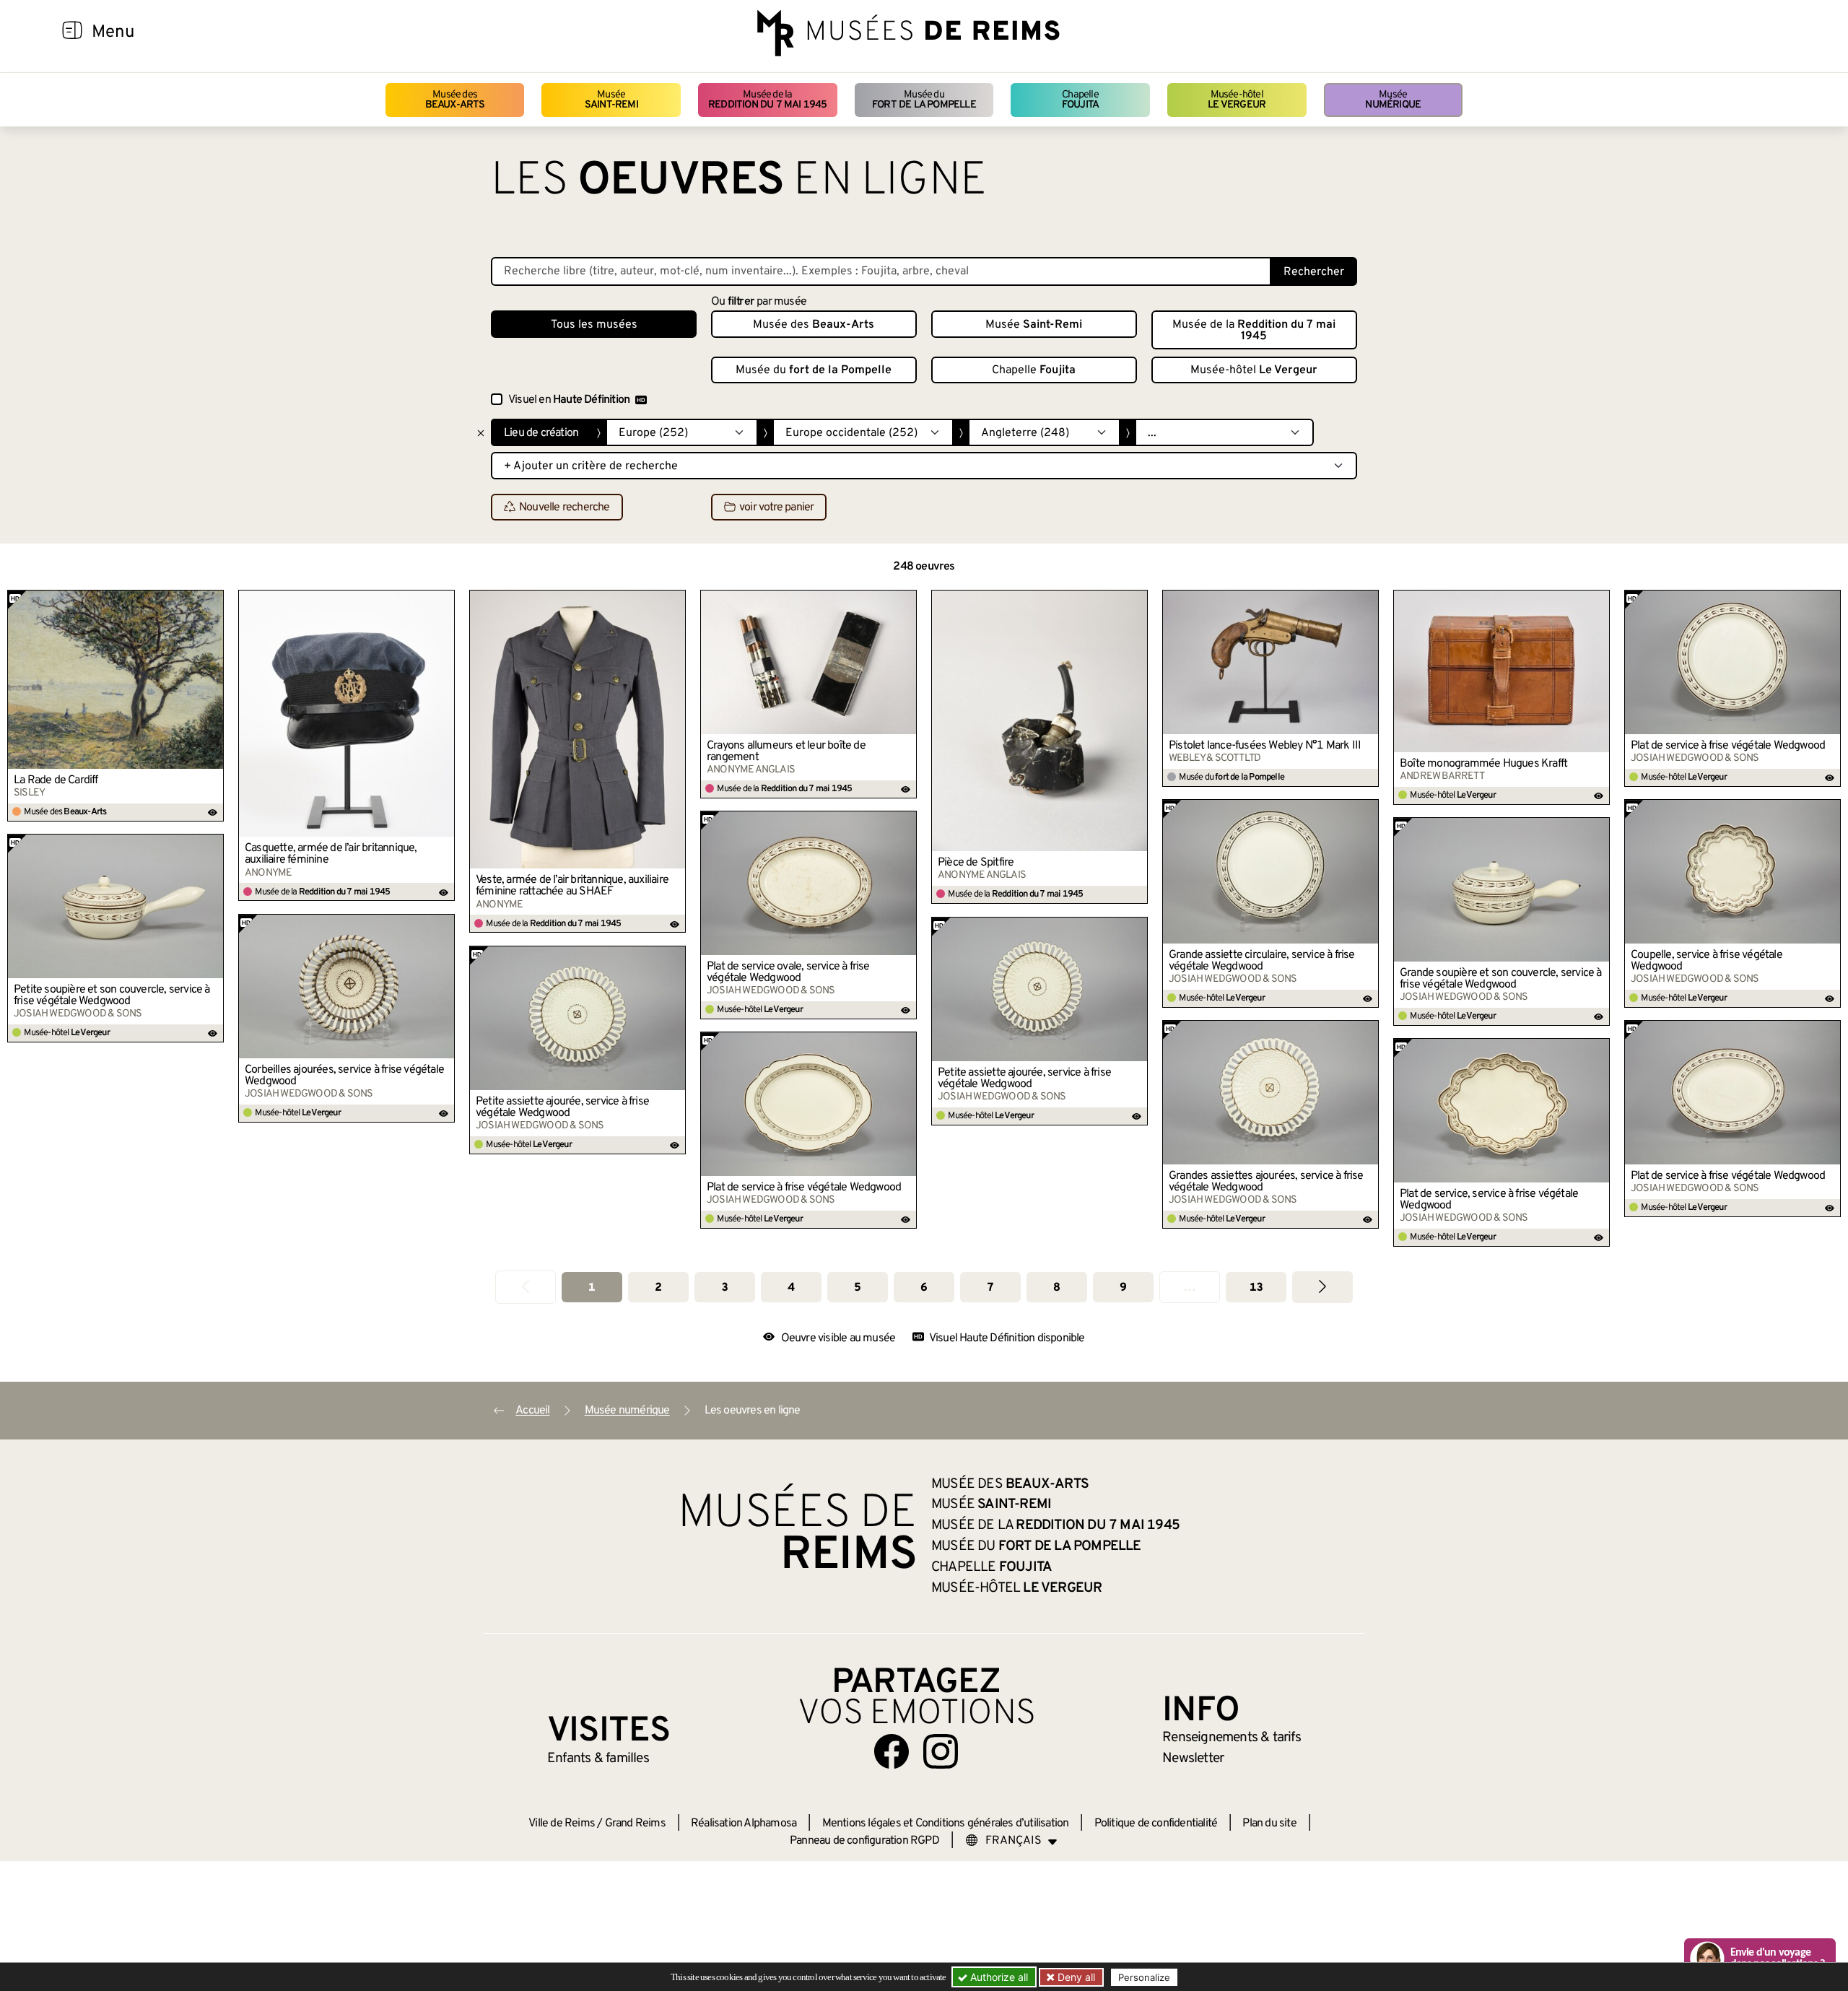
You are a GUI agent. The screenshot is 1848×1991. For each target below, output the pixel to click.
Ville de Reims (562, 1824)
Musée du (924, 100)
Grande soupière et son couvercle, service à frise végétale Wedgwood (1501, 979)
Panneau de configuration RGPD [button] (864, 1841)
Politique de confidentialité (1156, 1824)
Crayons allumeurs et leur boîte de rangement (786, 751)
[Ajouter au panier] (213, 601)
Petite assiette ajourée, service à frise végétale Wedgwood (1024, 1079)
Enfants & (598, 1759)
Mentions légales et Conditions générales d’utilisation (946, 1824)
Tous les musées (594, 325)
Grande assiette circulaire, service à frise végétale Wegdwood (1262, 961)
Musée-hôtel (1237, 100)
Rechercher (1314, 272)
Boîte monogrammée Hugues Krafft (1483, 764)
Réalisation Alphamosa (744, 1824)
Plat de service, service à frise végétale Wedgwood (1489, 1200)
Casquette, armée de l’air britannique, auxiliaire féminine (331, 854)
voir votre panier (776, 507)
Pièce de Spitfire (976, 863)
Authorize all (998, 1977)
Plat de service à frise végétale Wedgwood (1728, 746)
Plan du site (1269, 1824)
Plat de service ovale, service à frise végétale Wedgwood (788, 972)
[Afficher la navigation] (72, 32)
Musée (611, 100)
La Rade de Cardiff (56, 780)
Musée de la (768, 100)
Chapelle (1080, 100)
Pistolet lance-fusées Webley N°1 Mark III (1265, 746)
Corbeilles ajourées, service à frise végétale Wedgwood (344, 1076)
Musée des (455, 100)
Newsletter (1193, 1759)
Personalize (1144, 1977)
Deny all (1075, 1977)
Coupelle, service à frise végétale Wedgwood (1707, 961)
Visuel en (569, 400)
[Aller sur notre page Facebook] (892, 1751)
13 (1256, 1288)
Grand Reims (635, 1824)
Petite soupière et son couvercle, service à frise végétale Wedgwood (112, 995)
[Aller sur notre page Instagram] (941, 1751)
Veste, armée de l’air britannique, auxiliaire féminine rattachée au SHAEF (572, 886)
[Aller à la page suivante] (1322, 1287)
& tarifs (1232, 1738)
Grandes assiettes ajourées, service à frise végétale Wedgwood (1266, 1182)
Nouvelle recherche (565, 507)
